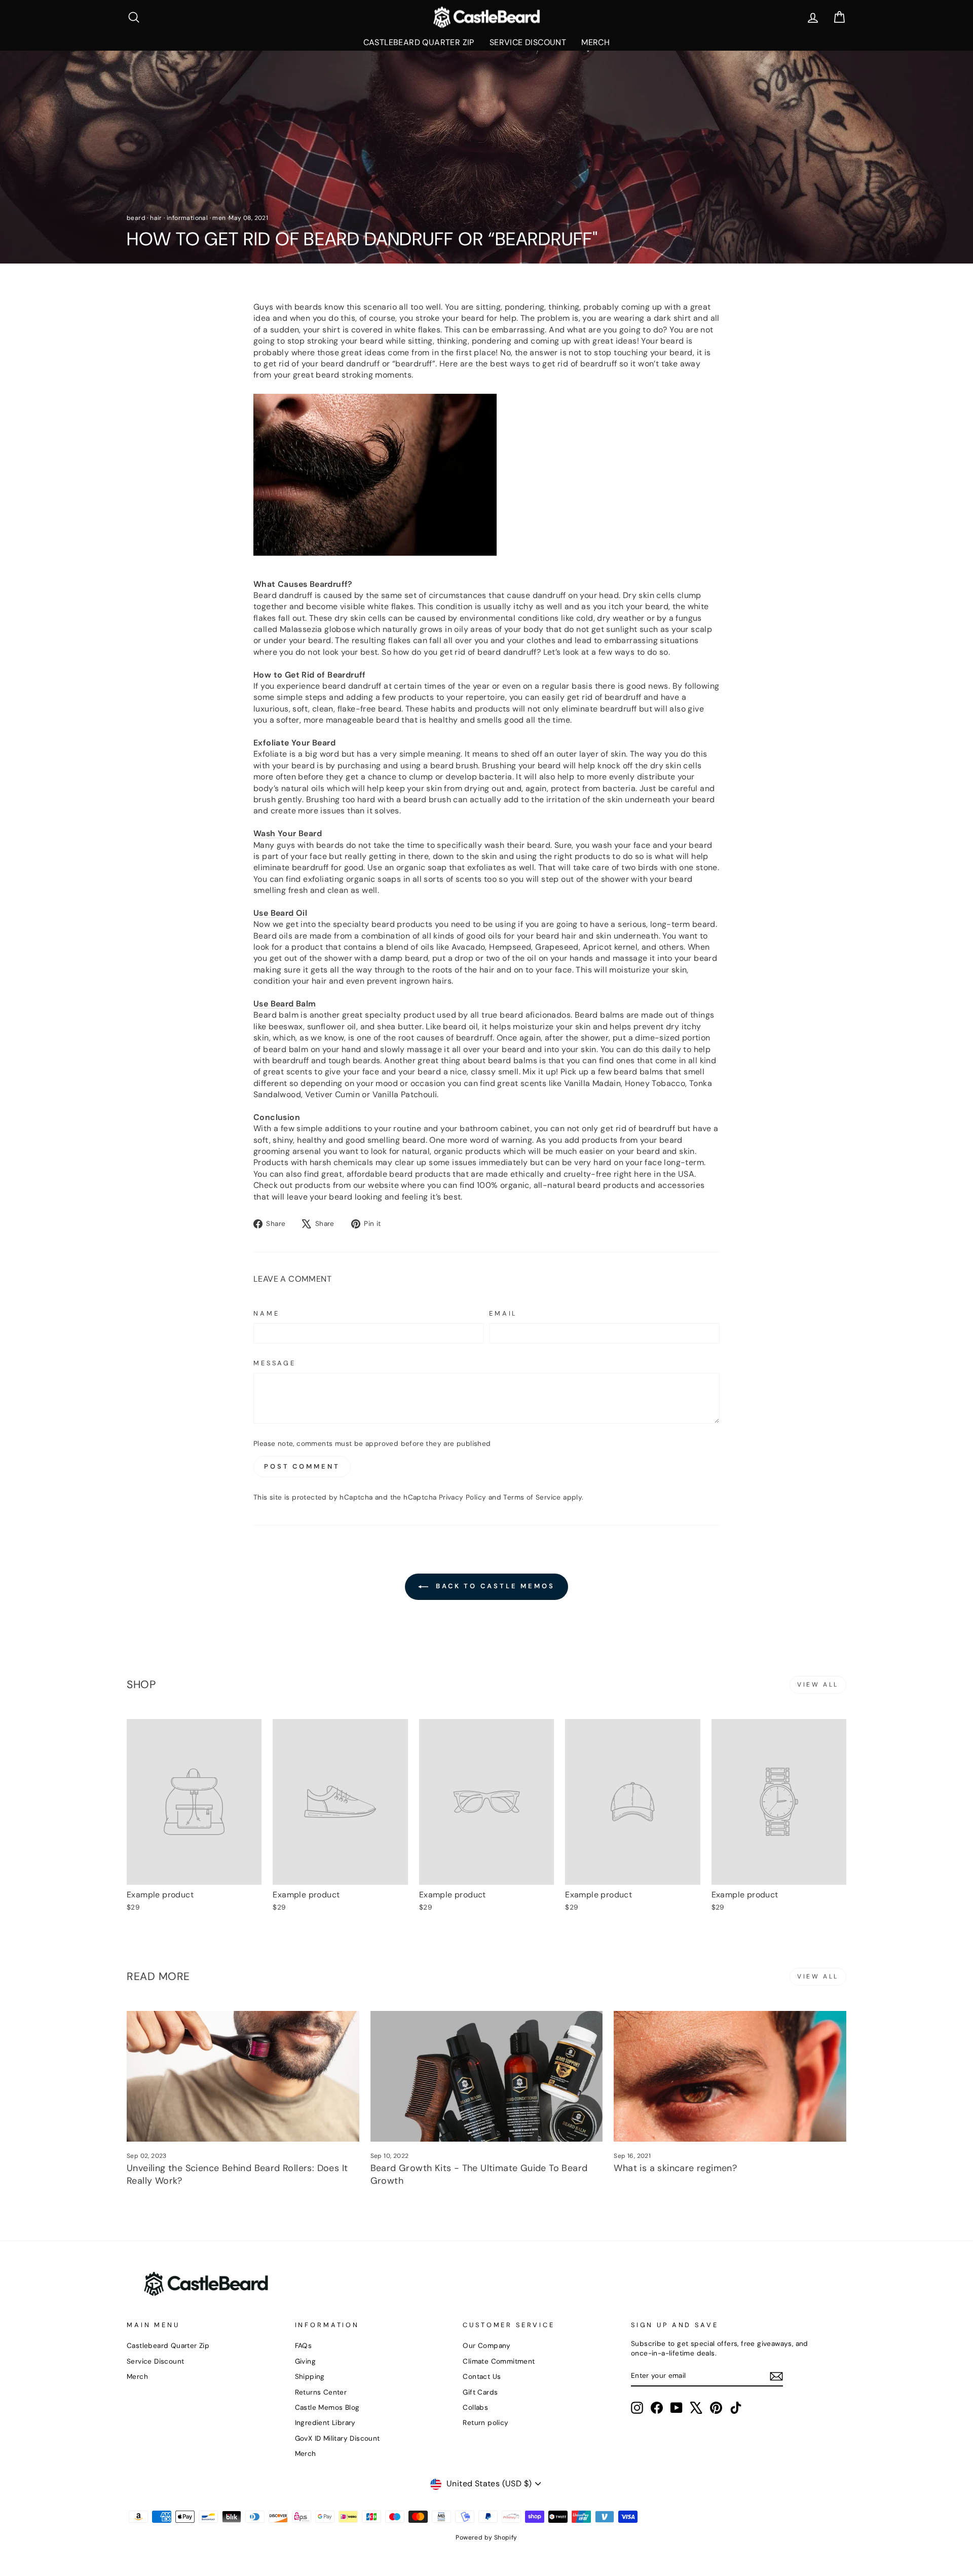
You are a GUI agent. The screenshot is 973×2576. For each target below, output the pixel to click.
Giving (305, 2361)
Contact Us (482, 2377)
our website (376, 1185)
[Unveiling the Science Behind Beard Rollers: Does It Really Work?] (243, 2076)
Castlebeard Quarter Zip (419, 42)
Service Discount (528, 42)
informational (187, 218)
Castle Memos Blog (327, 2407)
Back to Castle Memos (494, 1586)
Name (266, 1313)
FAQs (304, 2346)
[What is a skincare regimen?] (730, 2076)
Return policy (485, 2423)
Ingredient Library (325, 2423)
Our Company (486, 2346)
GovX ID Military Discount (338, 2438)
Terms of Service (532, 1497)
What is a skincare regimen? (675, 2168)
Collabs (475, 2407)
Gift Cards (480, 2392)
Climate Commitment (499, 2361)
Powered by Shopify (486, 2537)
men (219, 218)
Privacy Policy (463, 1497)
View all (818, 1685)
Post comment (302, 1466)
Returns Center (321, 2392)
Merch (595, 42)
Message (275, 1363)
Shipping (310, 2377)
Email (503, 1313)
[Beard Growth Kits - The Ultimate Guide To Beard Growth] (487, 2076)
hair (156, 218)
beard (136, 218)
